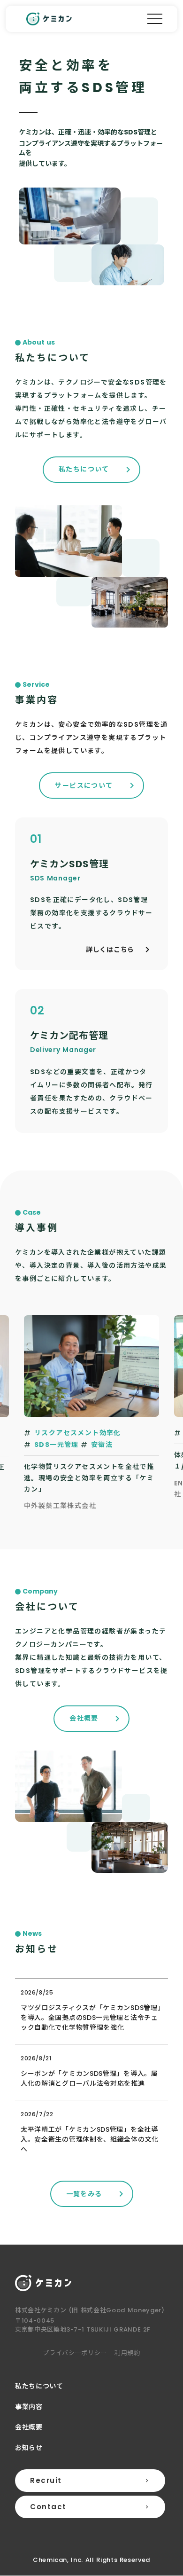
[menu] (155, 19)
